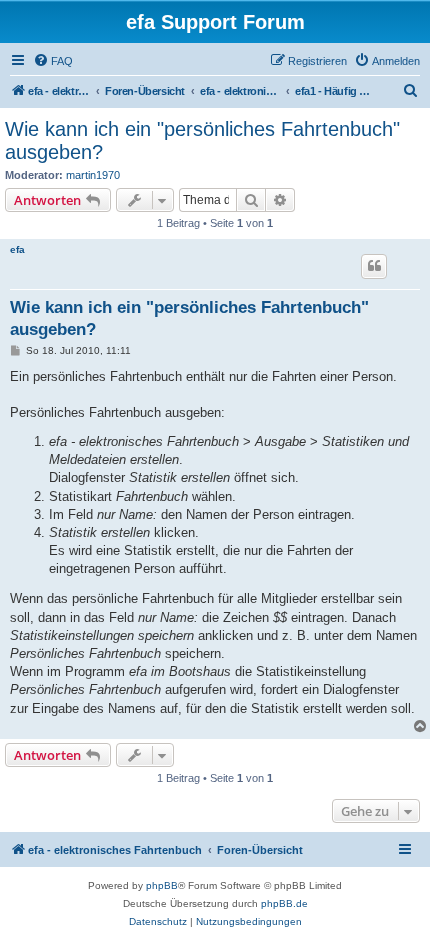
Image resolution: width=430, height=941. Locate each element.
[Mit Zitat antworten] (374, 266)
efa (17, 249)
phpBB (162, 885)
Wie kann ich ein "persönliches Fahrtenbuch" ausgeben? (202, 140)
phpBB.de (284, 903)
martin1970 (93, 175)
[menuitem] (53, 61)
